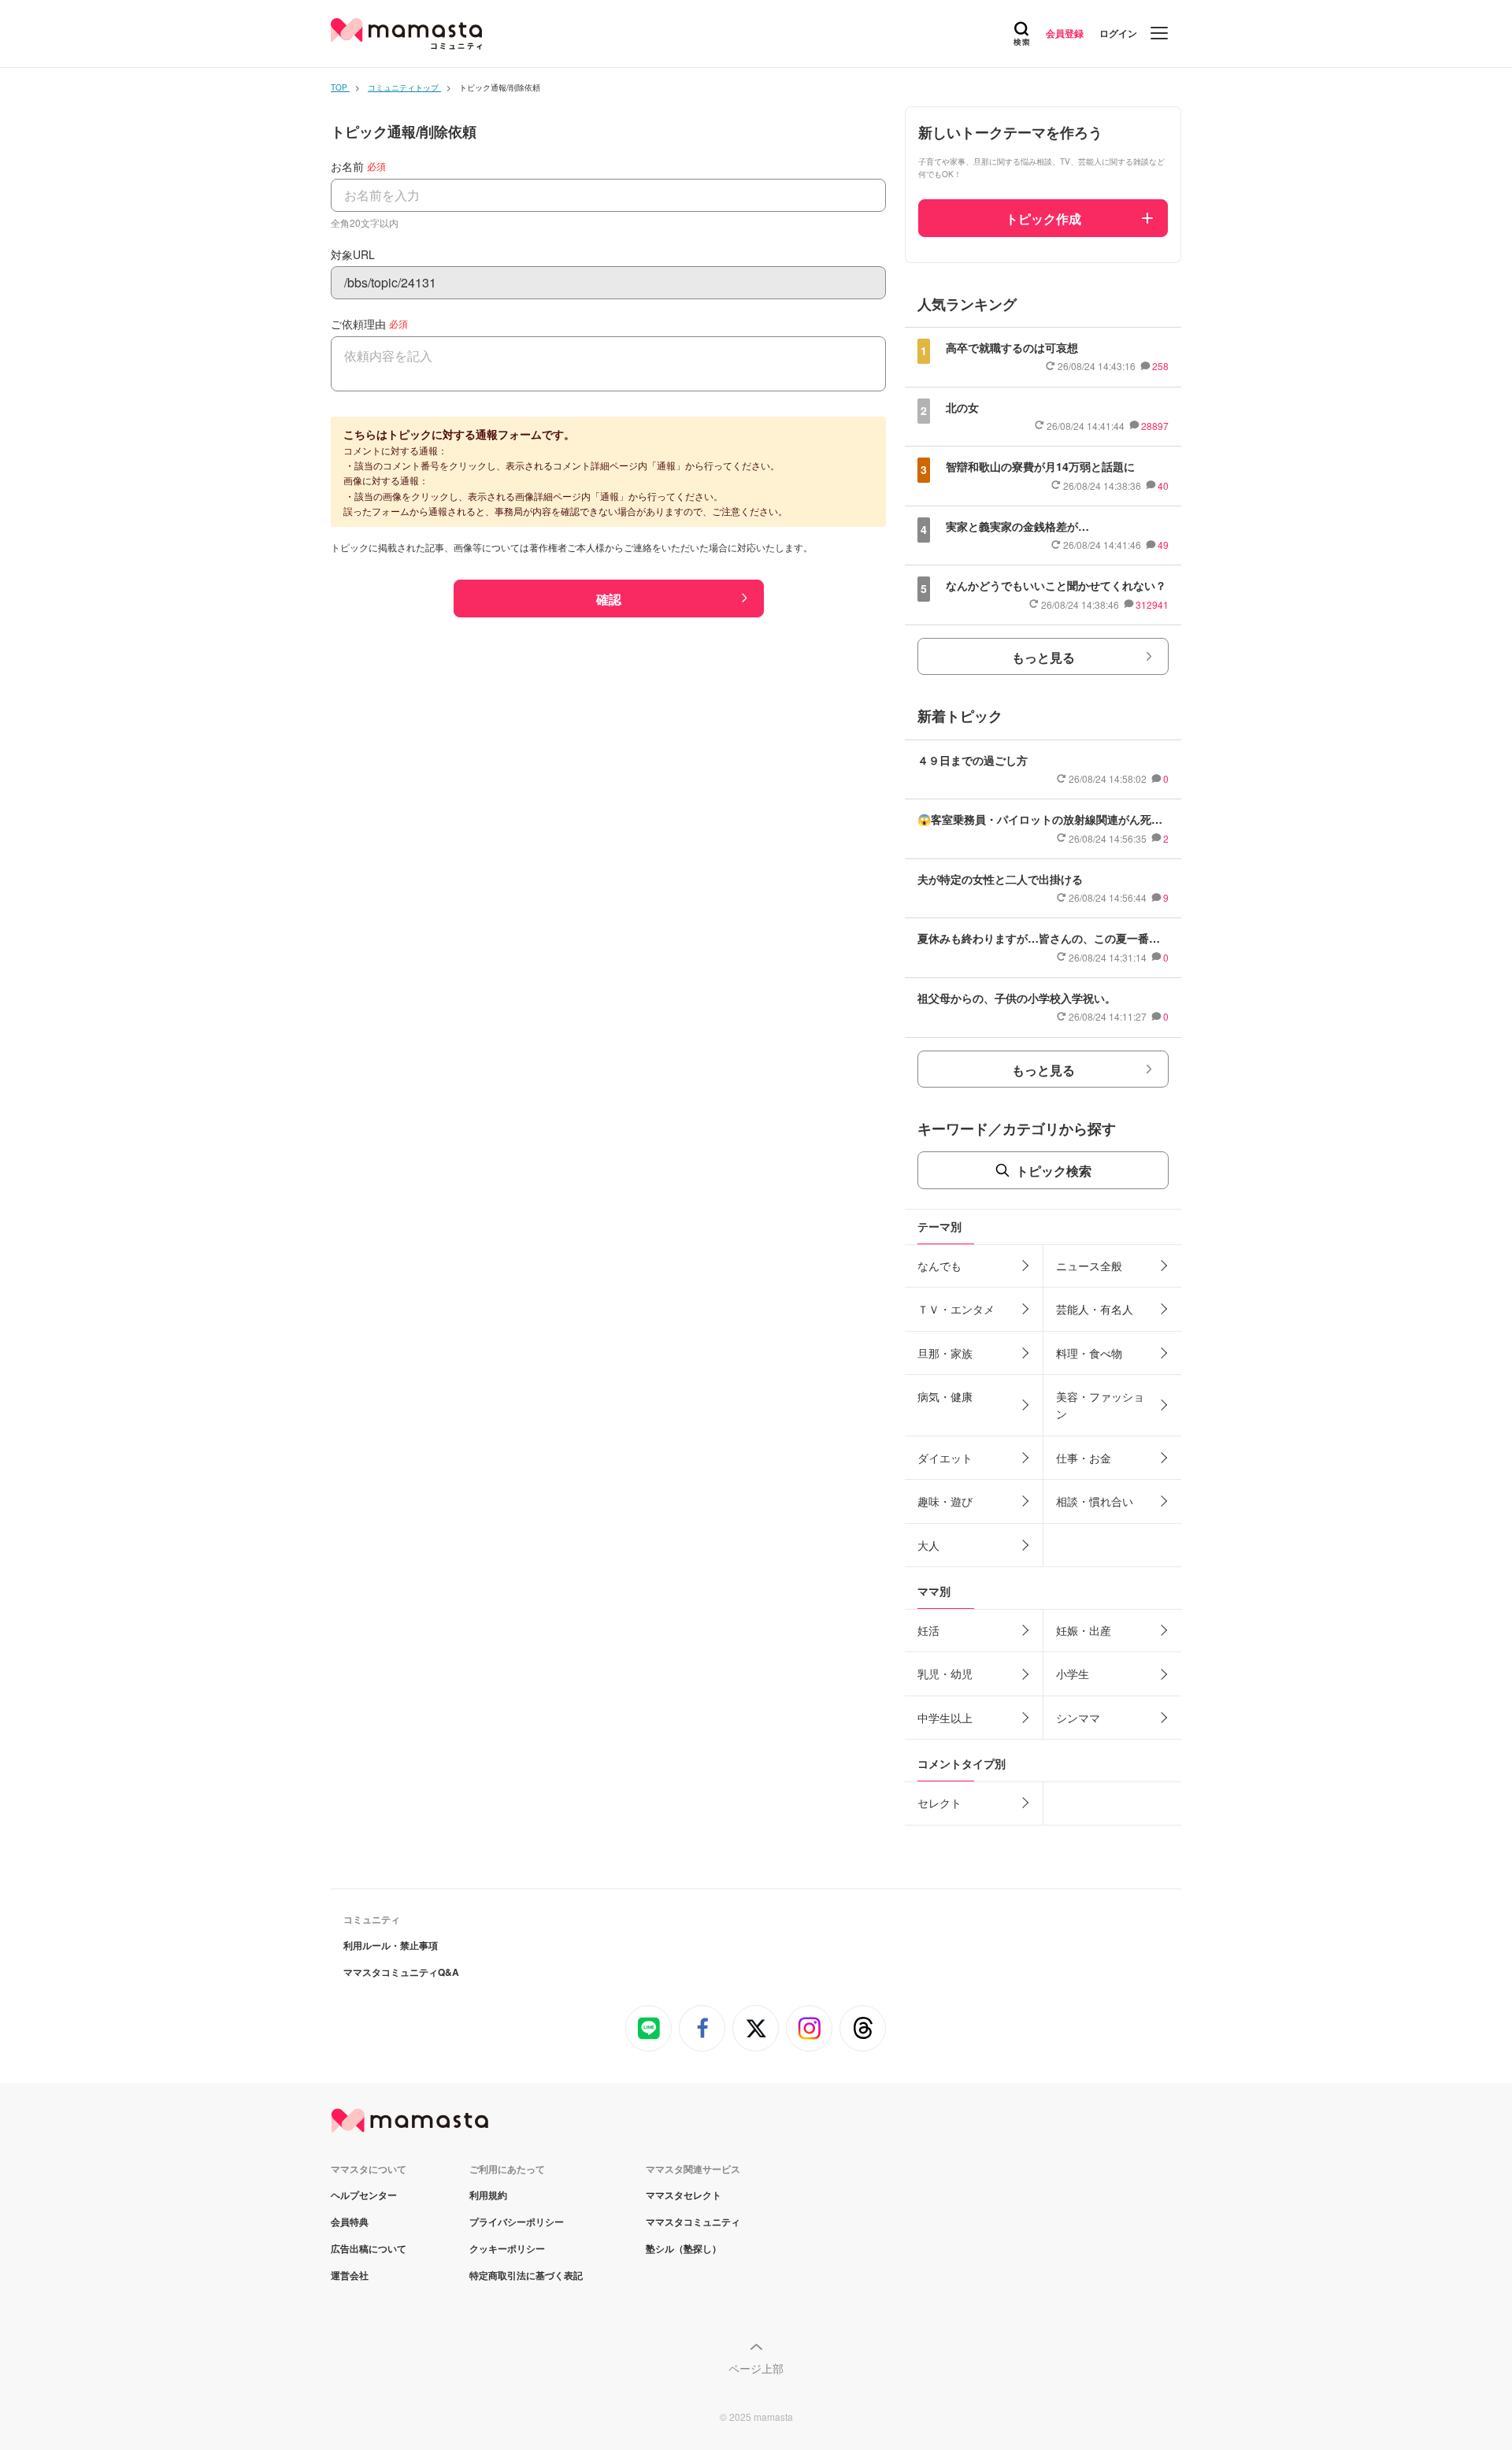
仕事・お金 (1084, 1458)
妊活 (928, 1630)
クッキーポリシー (507, 2248)
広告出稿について (369, 2248)
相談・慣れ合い (1095, 1501)
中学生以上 (945, 1718)
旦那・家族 (945, 1353)
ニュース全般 (1089, 1266)
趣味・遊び (945, 1501)
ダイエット (945, 1458)
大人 (928, 1545)
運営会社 (350, 2275)
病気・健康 (945, 1396)
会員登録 (1065, 33)
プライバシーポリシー (517, 2222)
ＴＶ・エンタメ (956, 1309)
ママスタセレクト (684, 2195)
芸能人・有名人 (1095, 1309)
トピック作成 (1043, 219)
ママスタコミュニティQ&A (401, 1972)
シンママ (1078, 1718)
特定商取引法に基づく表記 (526, 2275)
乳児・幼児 (945, 1673)
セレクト (939, 1803)
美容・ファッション (1100, 1405)
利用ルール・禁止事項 (391, 1945)
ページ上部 (756, 2368)
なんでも (939, 1266)
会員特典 (350, 2222)
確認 (609, 599)
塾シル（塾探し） (684, 2248)
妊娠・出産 (1084, 1630)
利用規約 (488, 2195)
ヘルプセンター (364, 2195)
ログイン (1118, 33)
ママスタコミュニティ (693, 2222)
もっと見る (1043, 657)
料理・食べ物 (1089, 1353)
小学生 (1073, 1673)
